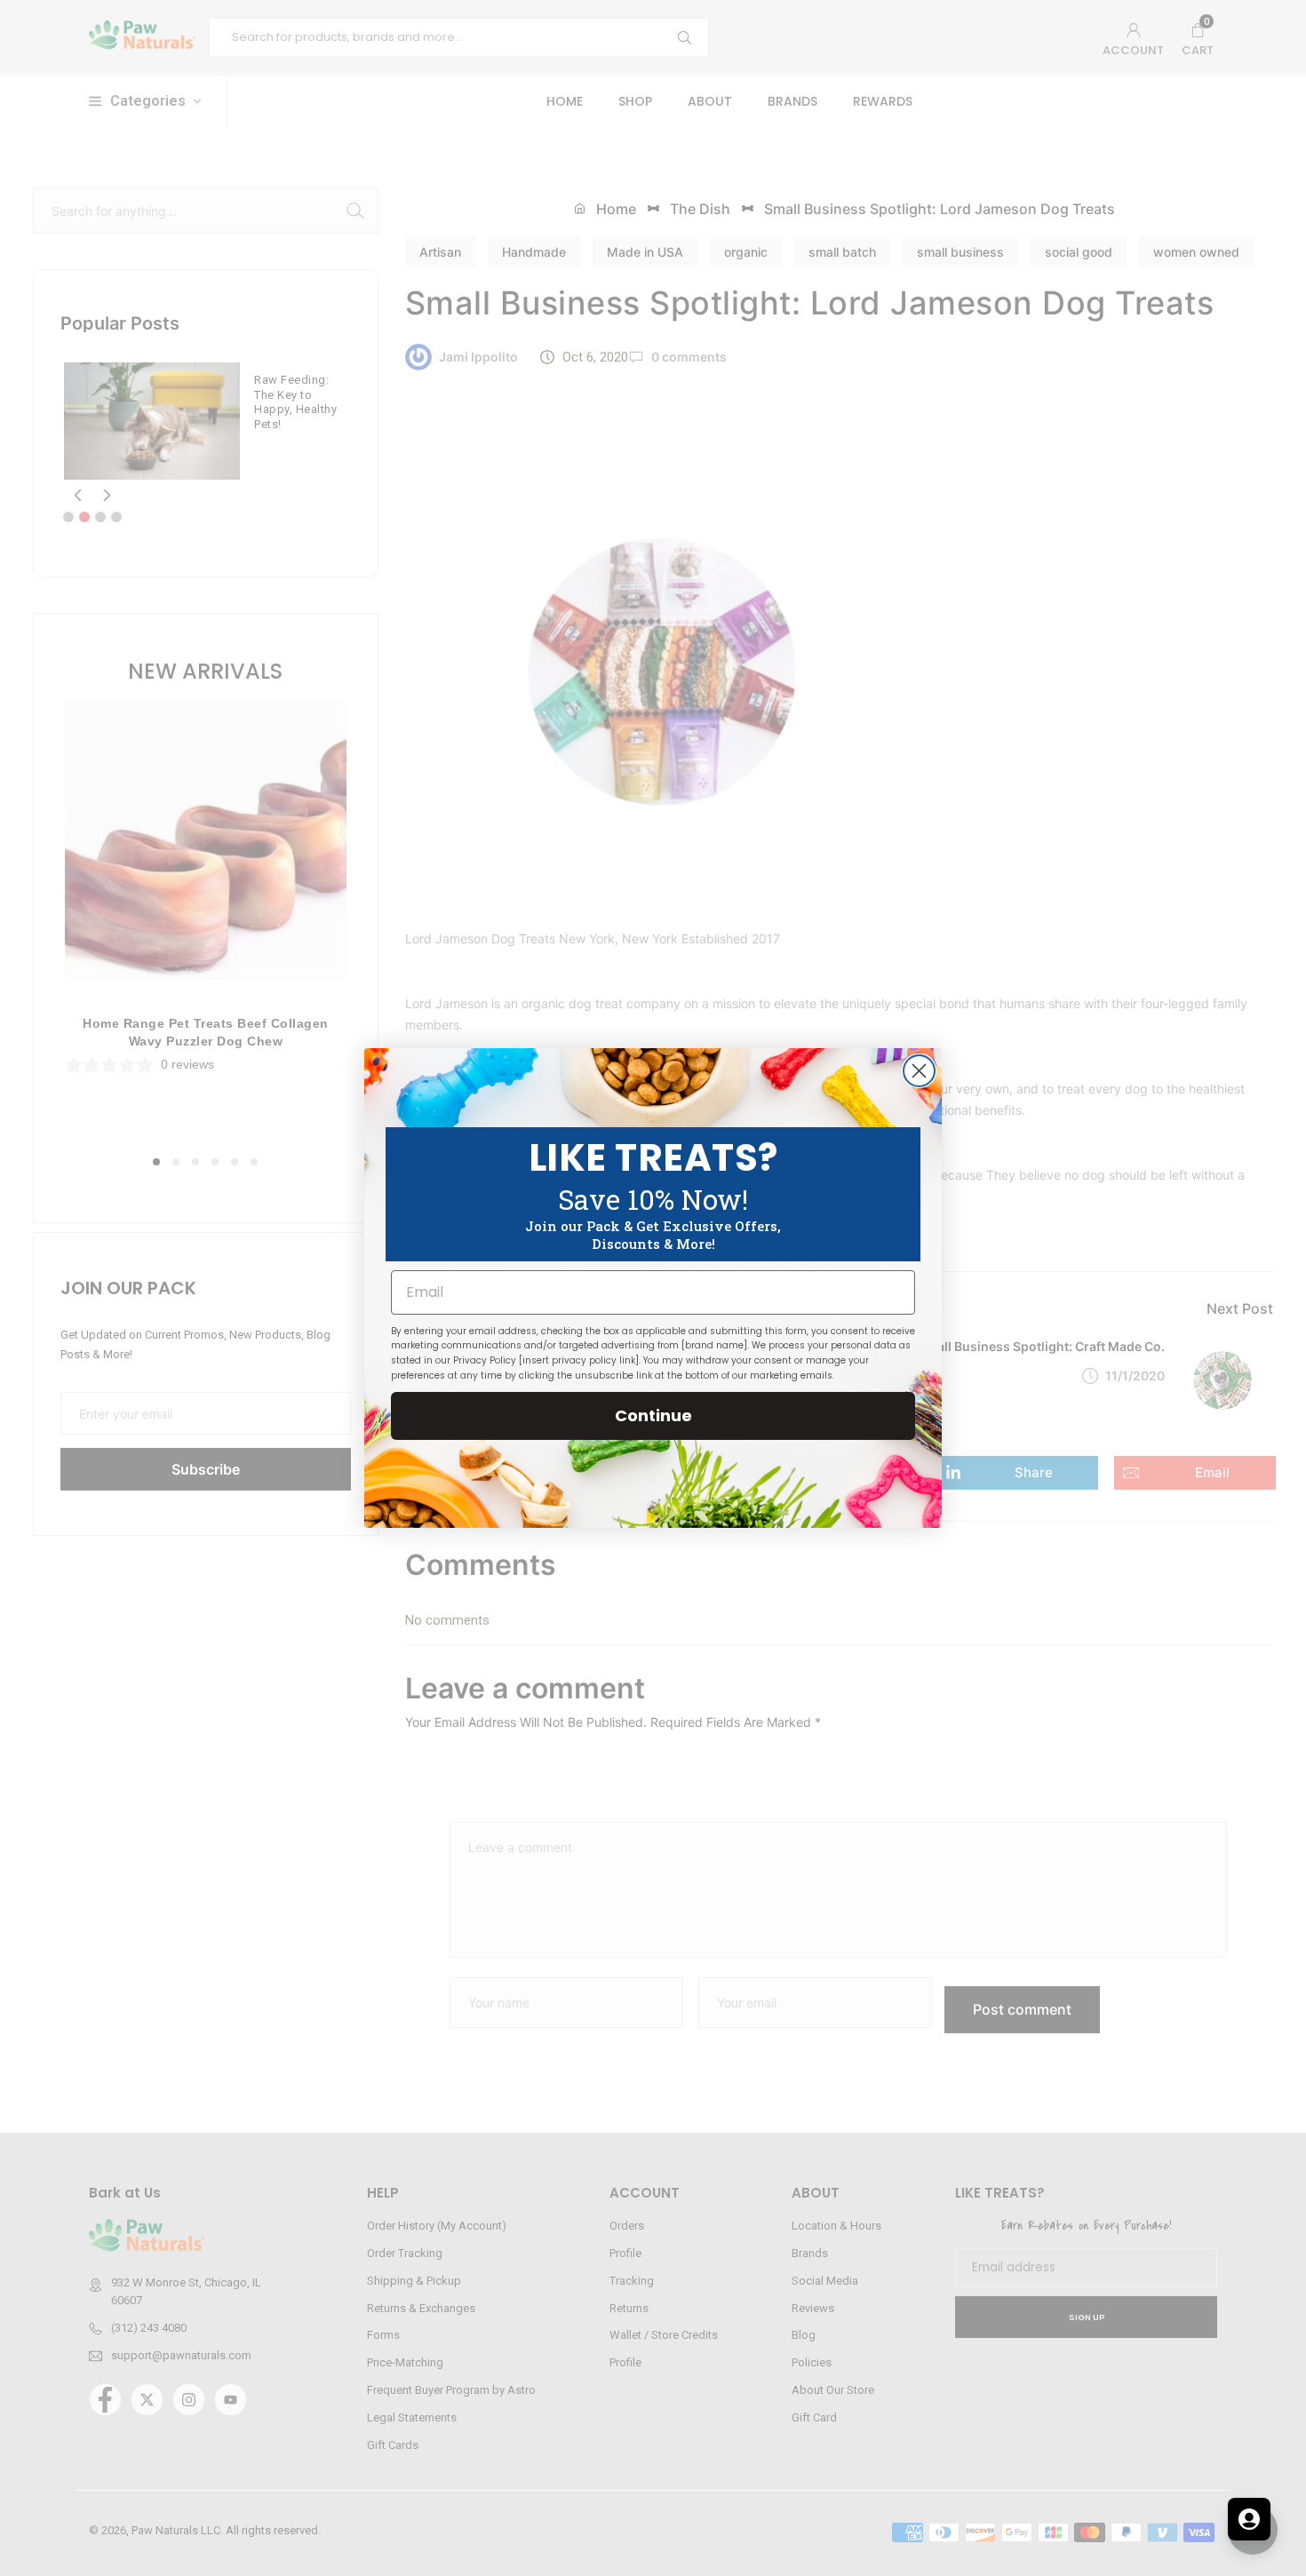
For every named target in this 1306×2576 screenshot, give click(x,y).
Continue (653, 1415)
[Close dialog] (919, 1071)
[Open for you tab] (1249, 2519)
